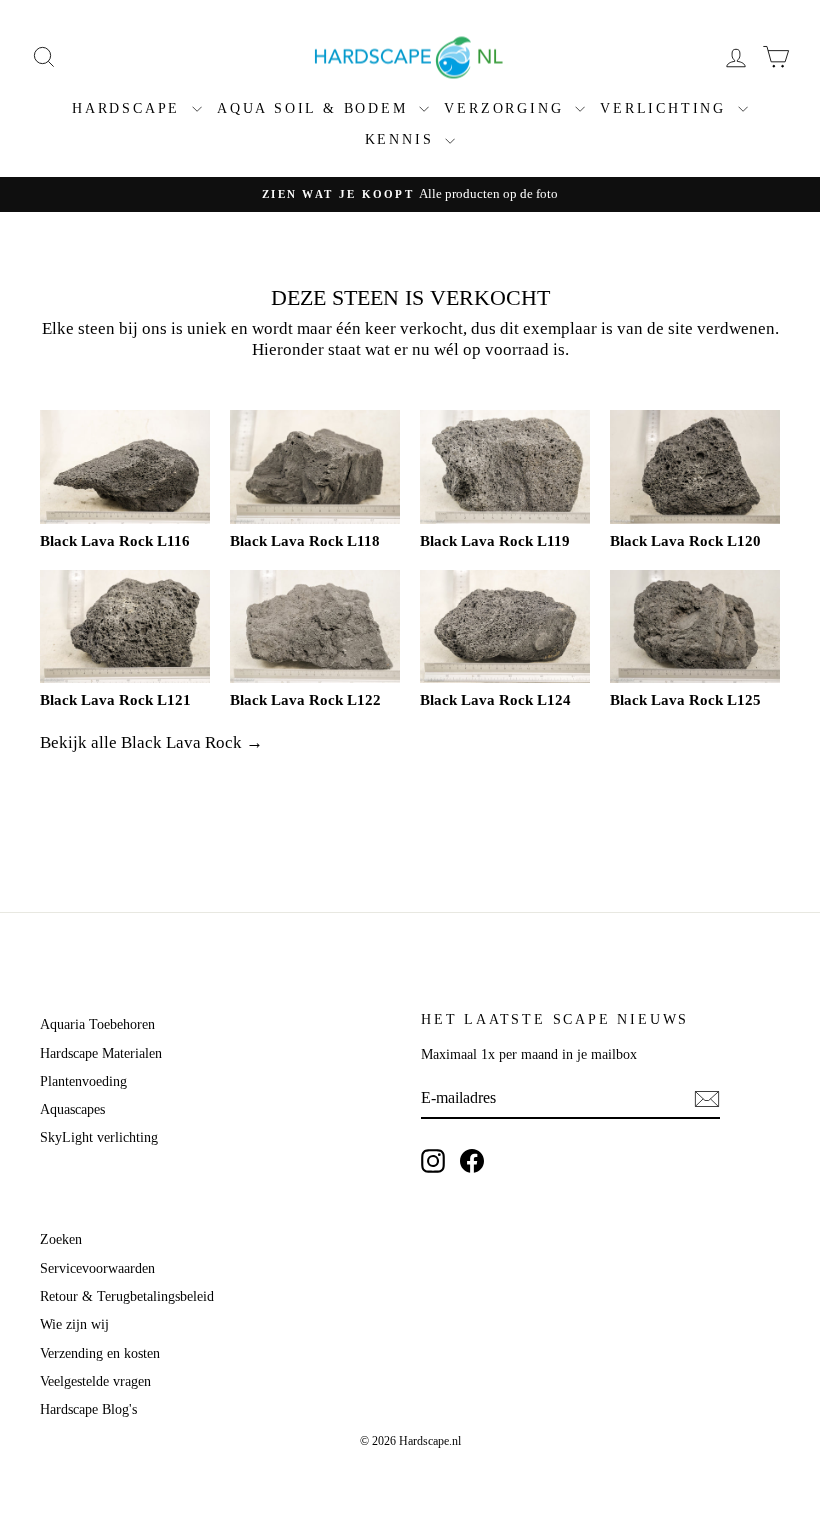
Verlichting (666, 108)
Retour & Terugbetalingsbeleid (127, 1296)
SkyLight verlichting (99, 1137)
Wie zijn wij (74, 1324)
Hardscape (129, 108)
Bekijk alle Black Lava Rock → (151, 742)
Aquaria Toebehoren (97, 1024)
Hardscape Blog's (88, 1409)
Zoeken (61, 1239)
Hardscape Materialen (101, 1053)
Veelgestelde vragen (95, 1381)
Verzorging (507, 108)
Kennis (403, 139)
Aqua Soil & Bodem (315, 108)
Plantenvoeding (83, 1081)
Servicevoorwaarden (97, 1268)
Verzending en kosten (100, 1353)
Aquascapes (72, 1109)
